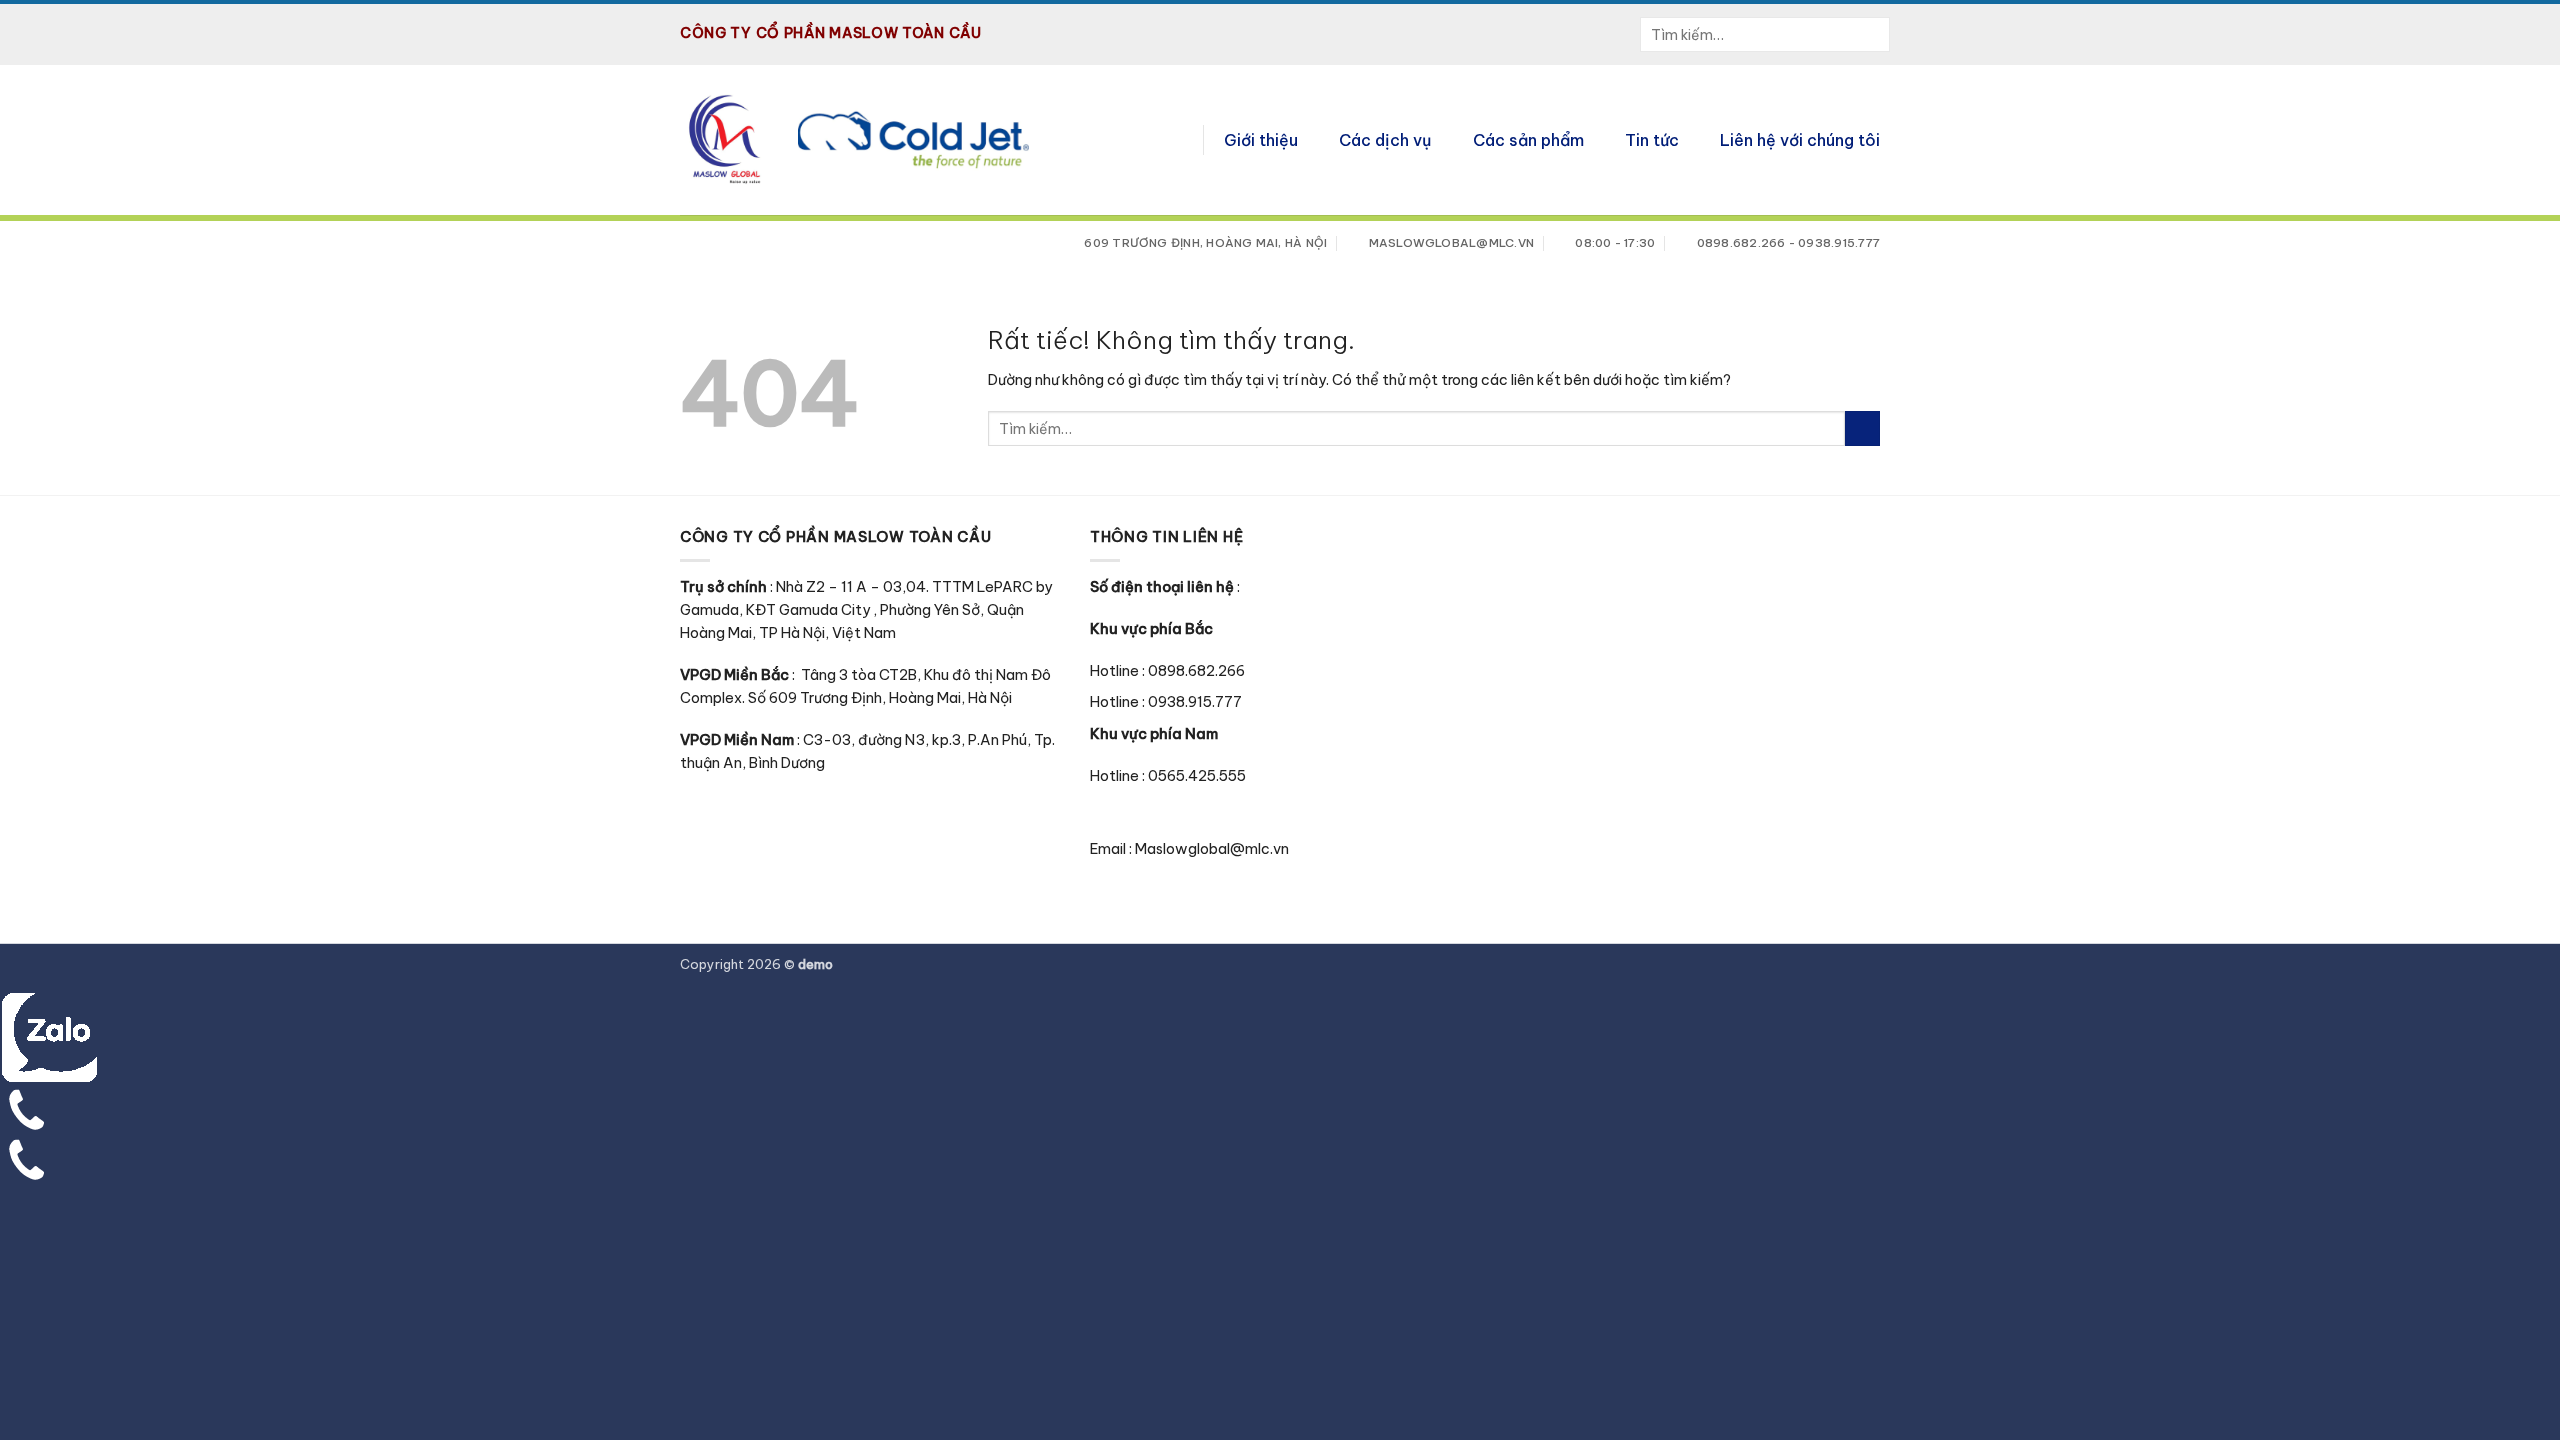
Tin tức (1652, 140)
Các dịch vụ (1385, 140)
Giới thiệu (1261, 140)
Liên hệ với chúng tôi (1800, 140)
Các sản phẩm (1528, 140)
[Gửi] (1875, 34)
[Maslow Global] (724, 140)
